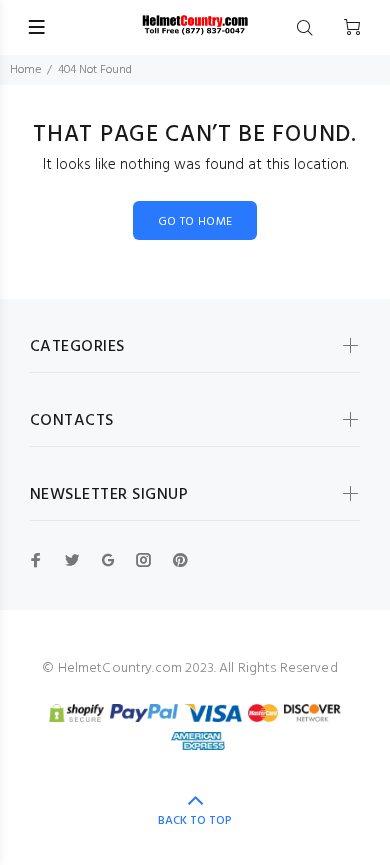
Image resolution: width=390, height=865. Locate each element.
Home (25, 70)
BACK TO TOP (195, 821)
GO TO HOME (195, 222)
